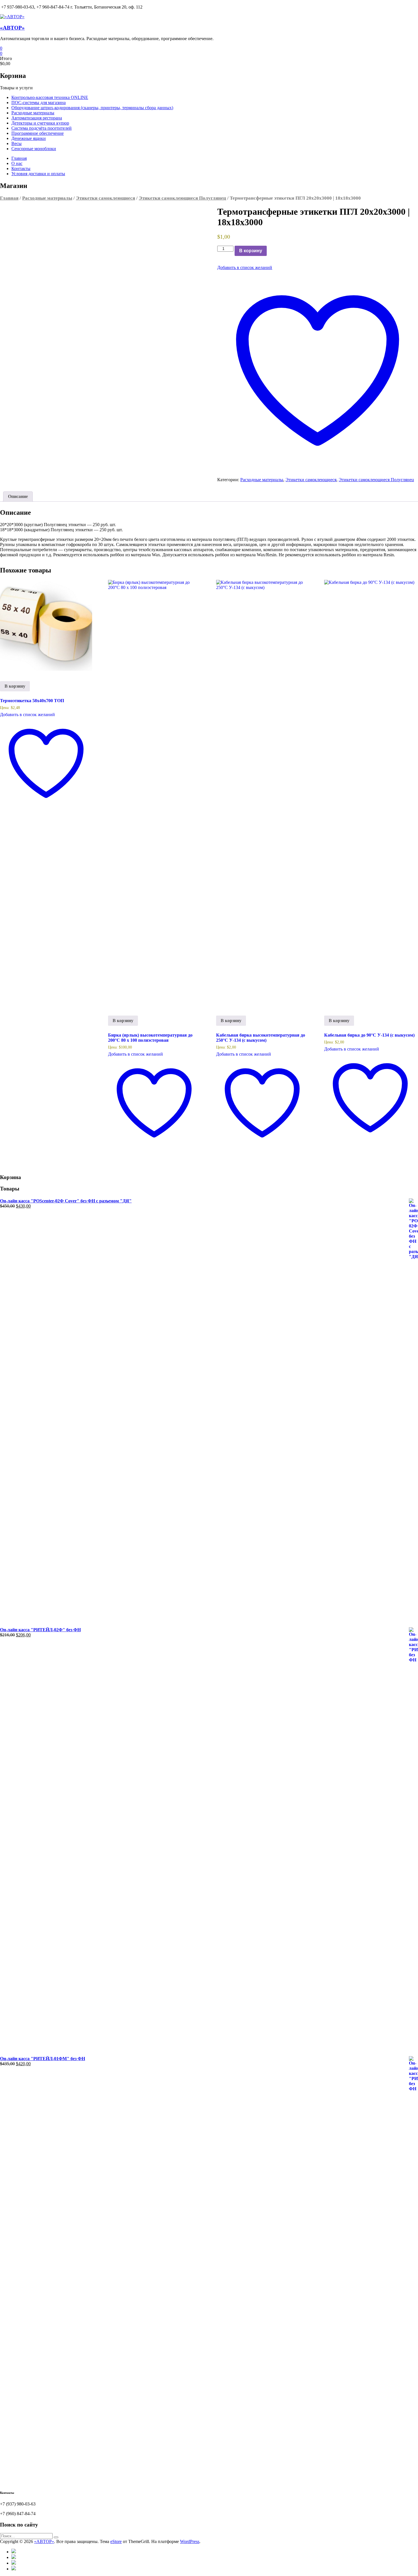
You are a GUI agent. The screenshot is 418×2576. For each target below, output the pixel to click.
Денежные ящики (29, 138)
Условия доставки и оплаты (38, 174)
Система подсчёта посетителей (42, 128)
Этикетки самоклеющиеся (105, 198)
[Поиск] (56, 2537)
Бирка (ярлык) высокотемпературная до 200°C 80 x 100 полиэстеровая (150, 1038)
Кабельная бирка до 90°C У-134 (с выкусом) (369, 1035)
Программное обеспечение (38, 133)
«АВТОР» (12, 28)
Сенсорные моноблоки (34, 149)
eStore (116, 2541)
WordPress (190, 2541)
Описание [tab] (18, 496)
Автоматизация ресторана (37, 118)
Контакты (21, 169)
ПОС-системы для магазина (39, 103)
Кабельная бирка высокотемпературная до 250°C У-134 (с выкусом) (261, 1038)
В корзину (251, 251)
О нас (17, 163)
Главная (19, 158)
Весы (16, 143)
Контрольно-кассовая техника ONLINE (50, 97)
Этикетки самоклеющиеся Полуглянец (182, 198)
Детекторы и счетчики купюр (40, 123)
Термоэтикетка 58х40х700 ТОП (32, 701)
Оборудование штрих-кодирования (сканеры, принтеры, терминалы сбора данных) (92, 108)
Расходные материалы (33, 113)
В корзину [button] (15, 686)
